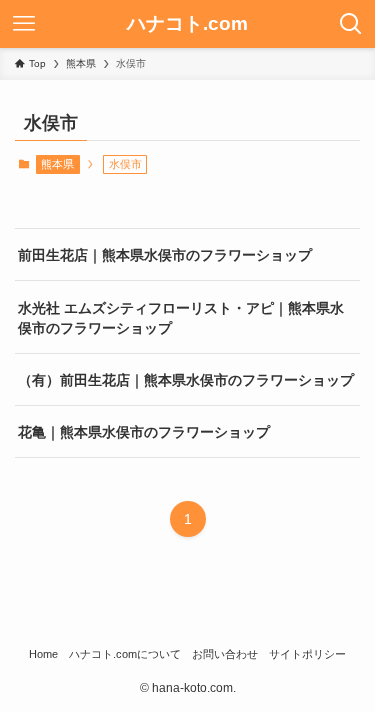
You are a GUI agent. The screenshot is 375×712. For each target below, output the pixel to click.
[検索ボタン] (351, 24)
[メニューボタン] (24, 24)
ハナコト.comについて (125, 654)
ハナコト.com (187, 24)
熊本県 (57, 164)
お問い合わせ (225, 654)
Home (43, 654)
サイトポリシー (307, 654)
